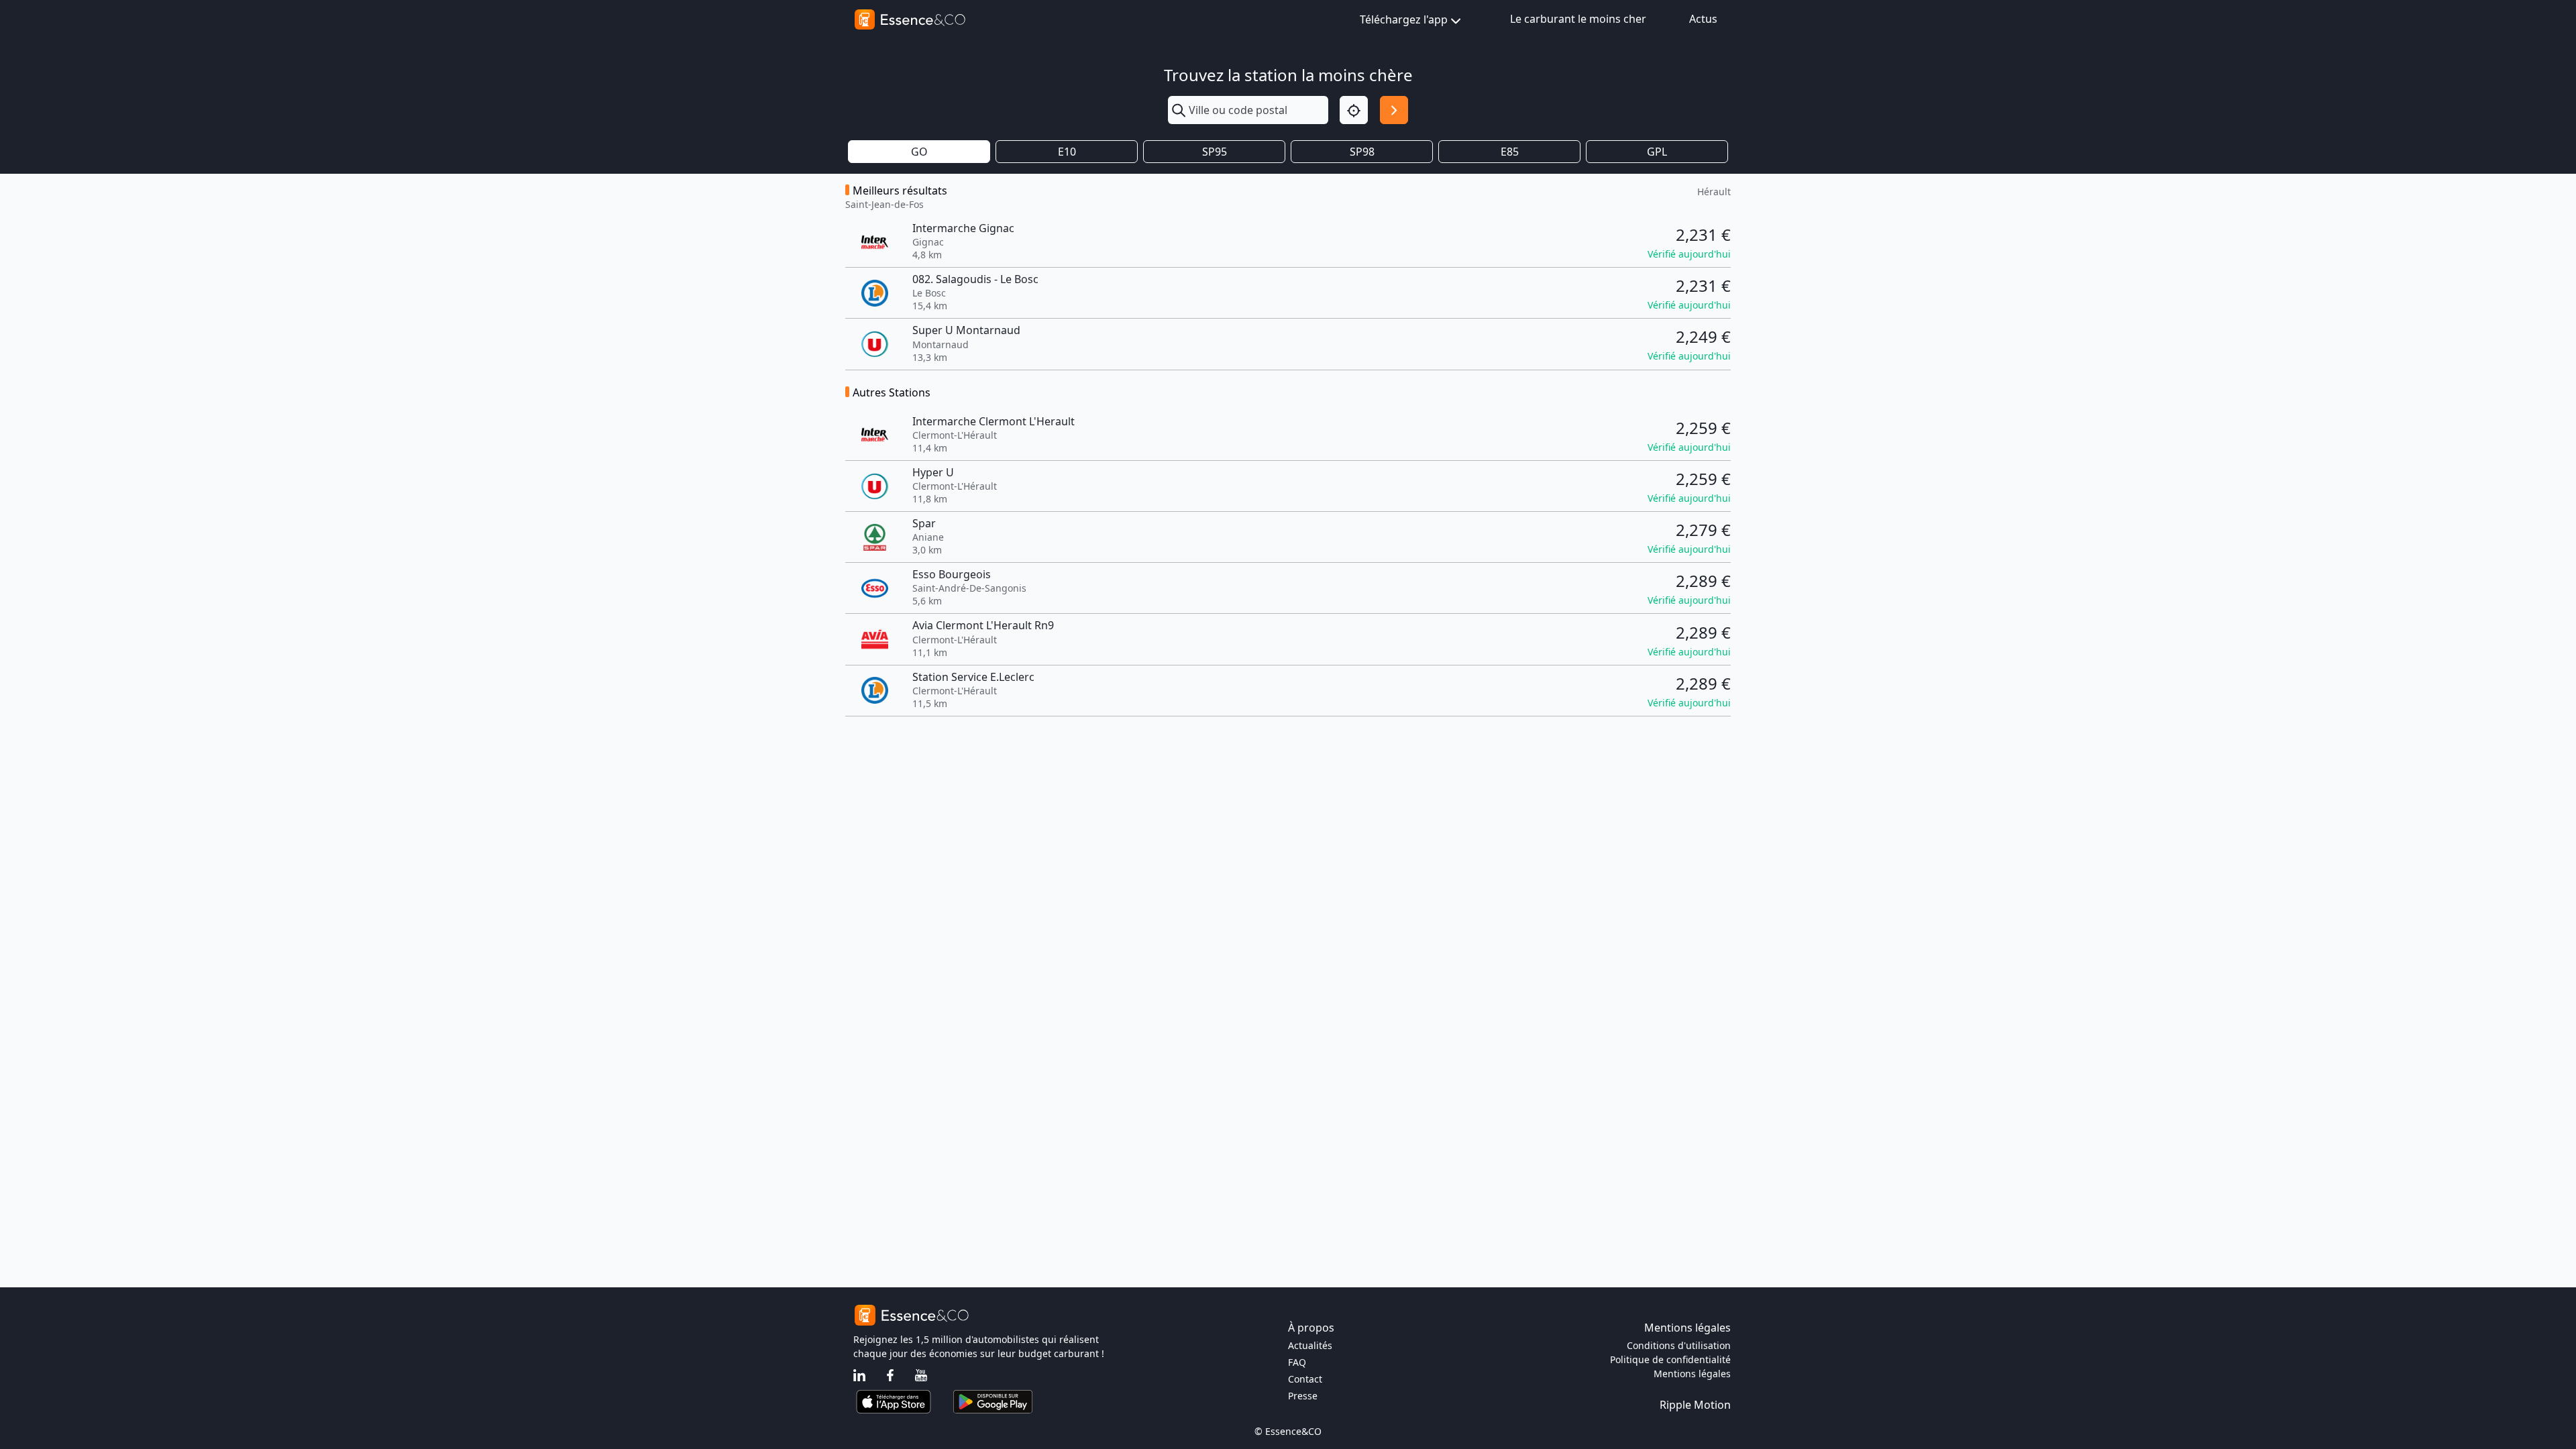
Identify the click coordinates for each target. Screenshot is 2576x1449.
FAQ (1297, 1362)
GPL (1657, 152)
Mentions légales (1692, 1374)
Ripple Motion (1695, 1405)
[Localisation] (1354, 110)
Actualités (1310, 1345)
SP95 (1215, 152)
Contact (1305, 1379)
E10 (1067, 152)
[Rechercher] (1394, 110)
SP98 (1362, 152)
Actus (1703, 19)
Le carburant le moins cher (1578, 19)
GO (919, 152)
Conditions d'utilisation (1679, 1345)
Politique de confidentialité (1670, 1359)
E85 (1510, 152)
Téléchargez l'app (1404, 19)
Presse (1303, 1396)
